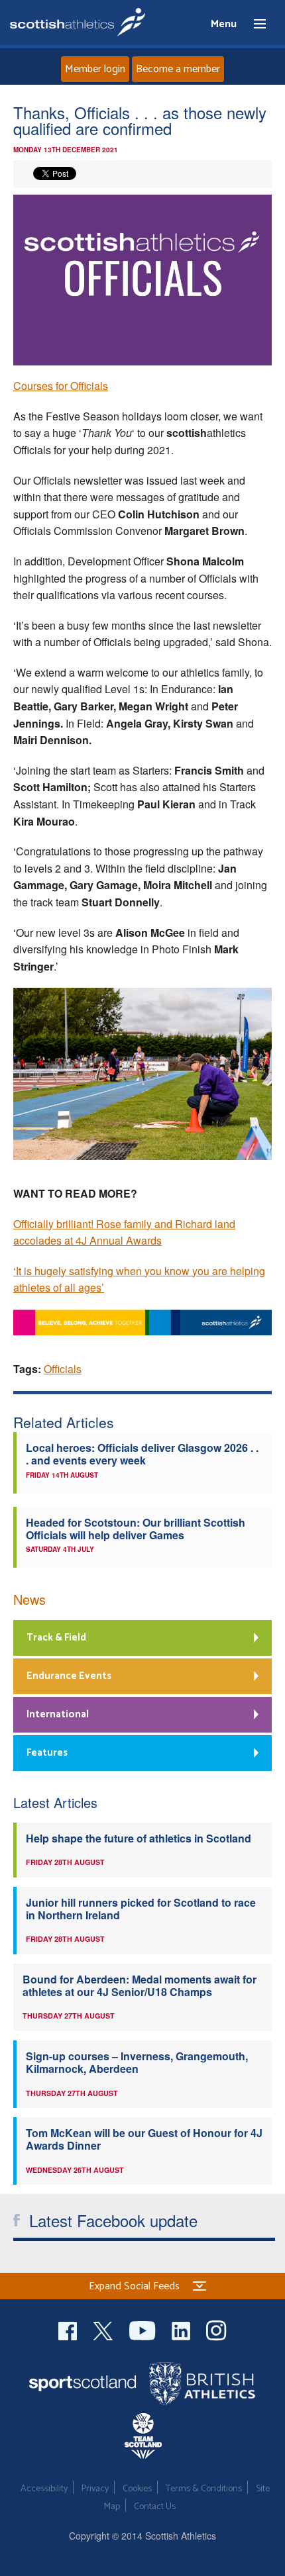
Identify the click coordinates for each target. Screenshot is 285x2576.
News (29, 1599)
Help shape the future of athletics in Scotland (139, 1838)
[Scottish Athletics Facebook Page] (69, 2329)
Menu (254, 24)
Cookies (137, 2489)
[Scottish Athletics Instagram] (216, 2329)
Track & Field (56, 1638)
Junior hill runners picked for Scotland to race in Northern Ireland (141, 1909)
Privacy (95, 2489)
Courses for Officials (61, 386)
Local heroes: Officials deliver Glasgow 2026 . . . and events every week (142, 1454)
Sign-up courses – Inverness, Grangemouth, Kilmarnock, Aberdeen (137, 2062)
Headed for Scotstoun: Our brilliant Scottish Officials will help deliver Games (136, 1529)
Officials (63, 1369)
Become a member (178, 69)
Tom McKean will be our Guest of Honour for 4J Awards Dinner (144, 2139)
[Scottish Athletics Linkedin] (182, 2329)
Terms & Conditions (204, 2489)
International (58, 1714)
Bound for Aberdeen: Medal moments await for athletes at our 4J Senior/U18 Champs (140, 1985)
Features (47, 1753)
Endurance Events (69, 1676)
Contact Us (155, 2507)
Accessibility (44, 2489)
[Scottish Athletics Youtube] (144, 2329)
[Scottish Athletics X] (104, 2329)
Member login (95, 69)
